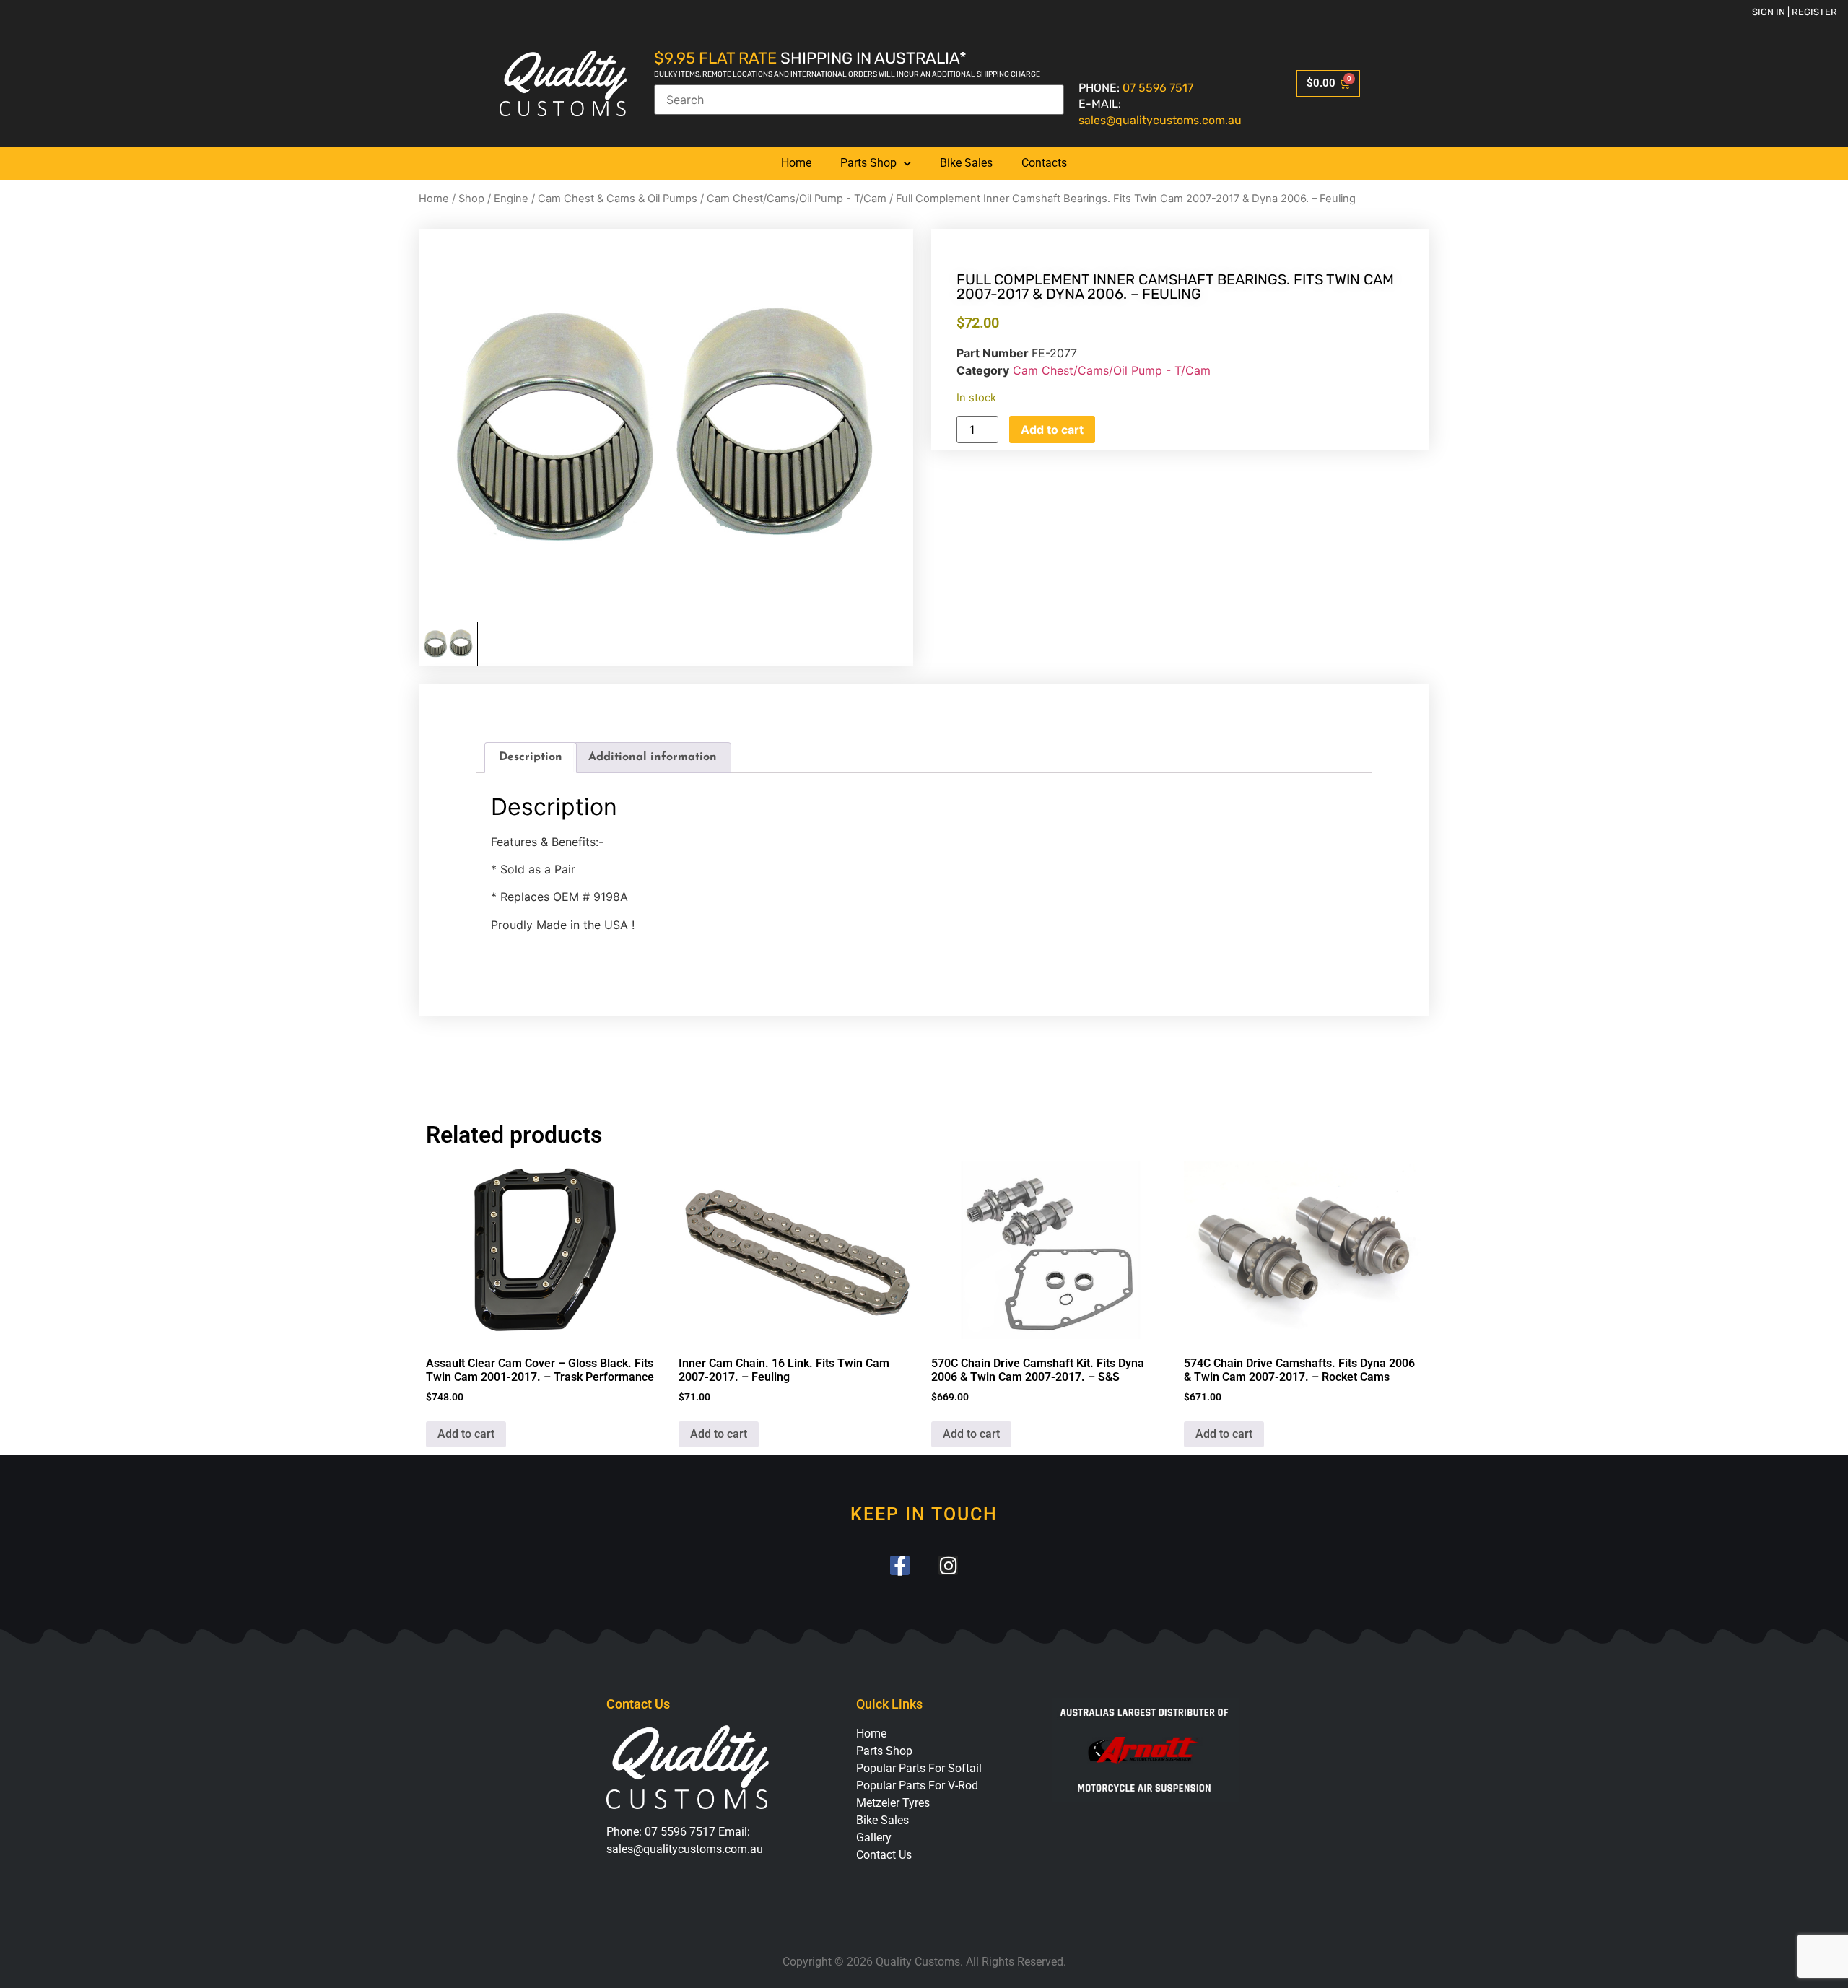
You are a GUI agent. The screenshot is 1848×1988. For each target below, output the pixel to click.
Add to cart (1052, 430)
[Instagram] (948, 1565)
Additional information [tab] (653, 757)
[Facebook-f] (900, 1565)
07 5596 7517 (1158, 88)
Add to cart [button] (466, 1434)
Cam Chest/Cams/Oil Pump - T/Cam (797, 199)
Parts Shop (868, 163)
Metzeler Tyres (893, 1803)
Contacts (1044, 163)
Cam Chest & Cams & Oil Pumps (618, 199)
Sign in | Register (1795, 12)
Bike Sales (966, 163)
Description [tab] (531, 757)
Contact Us (884, 1855)
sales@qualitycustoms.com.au (1160, 120)
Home (796, 163)
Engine (511, 199)
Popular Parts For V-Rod (917, 1786)
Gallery (874, 1837)
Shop (471, 199)
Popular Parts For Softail (919, 1768)
